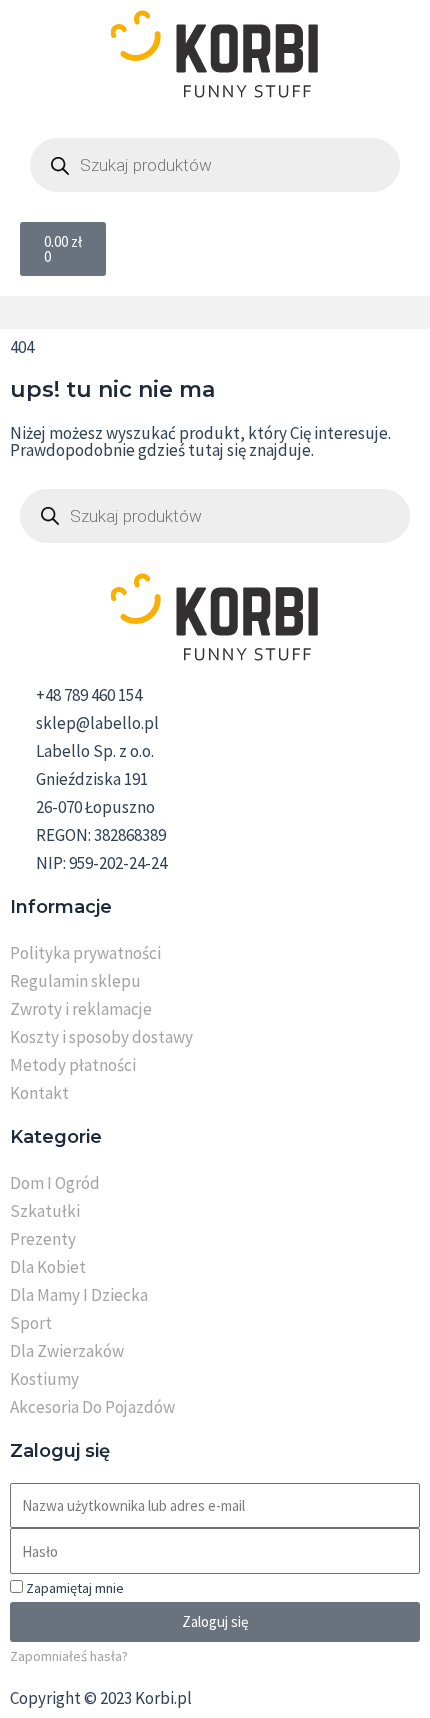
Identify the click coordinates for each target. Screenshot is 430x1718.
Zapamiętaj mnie (73, 1588)
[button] (215, 312)
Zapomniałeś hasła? (69, 1656)
